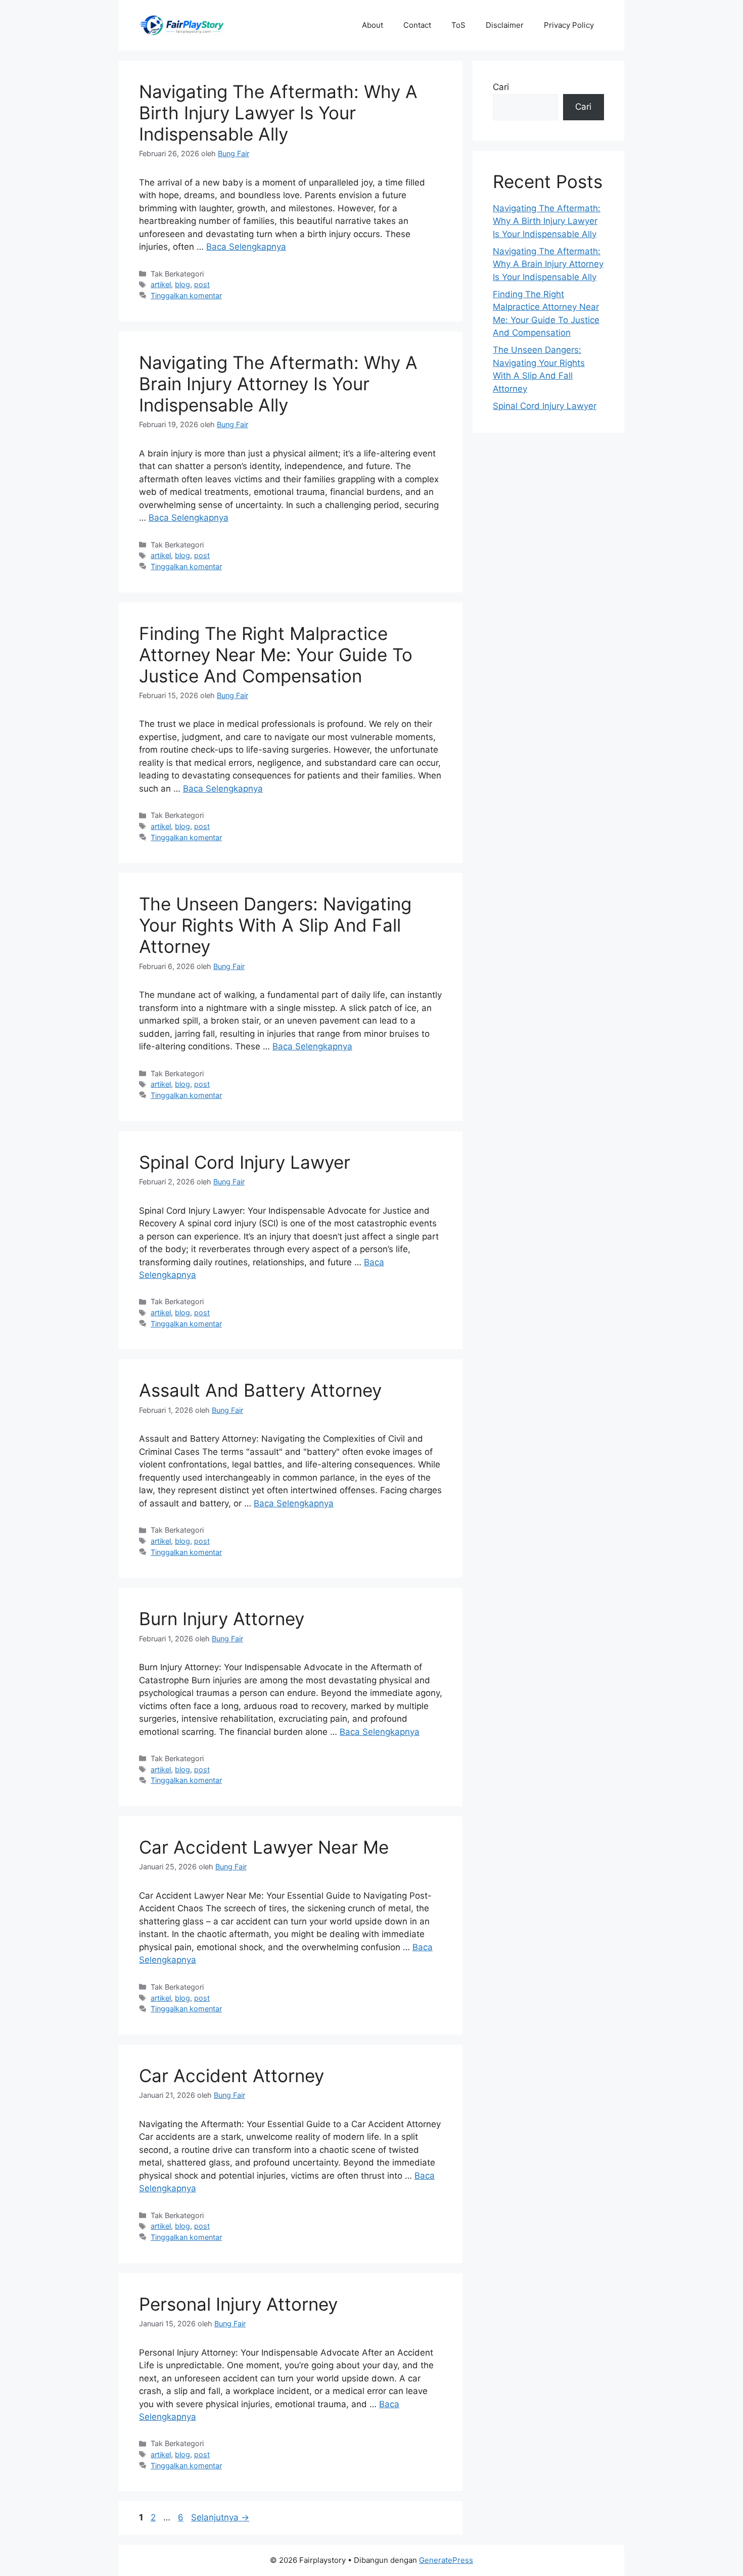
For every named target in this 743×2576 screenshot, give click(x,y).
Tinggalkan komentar (186, 295)
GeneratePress (446, 2560)
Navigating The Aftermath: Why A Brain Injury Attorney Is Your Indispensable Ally (278, 384)
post (202, 284)
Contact (417, 25)
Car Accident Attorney (231, 2076)
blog (182, 284)
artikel (161, 284)
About (373, 25)
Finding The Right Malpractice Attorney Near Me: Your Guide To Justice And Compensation (276, 655)
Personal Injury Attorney (238, 2304)
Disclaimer (505, 25)
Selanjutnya (220, 2517)
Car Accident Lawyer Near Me (264, 1847)
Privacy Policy (569, 25)
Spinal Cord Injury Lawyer (245, 1162)
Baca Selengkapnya (246, 247)
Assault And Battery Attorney (260, 1390)
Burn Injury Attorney (222, 1619)
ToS (458, 25)
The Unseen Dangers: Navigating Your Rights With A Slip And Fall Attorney (275, 925)
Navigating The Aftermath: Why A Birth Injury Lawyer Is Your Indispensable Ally (278, 113)
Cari (501, 87)
